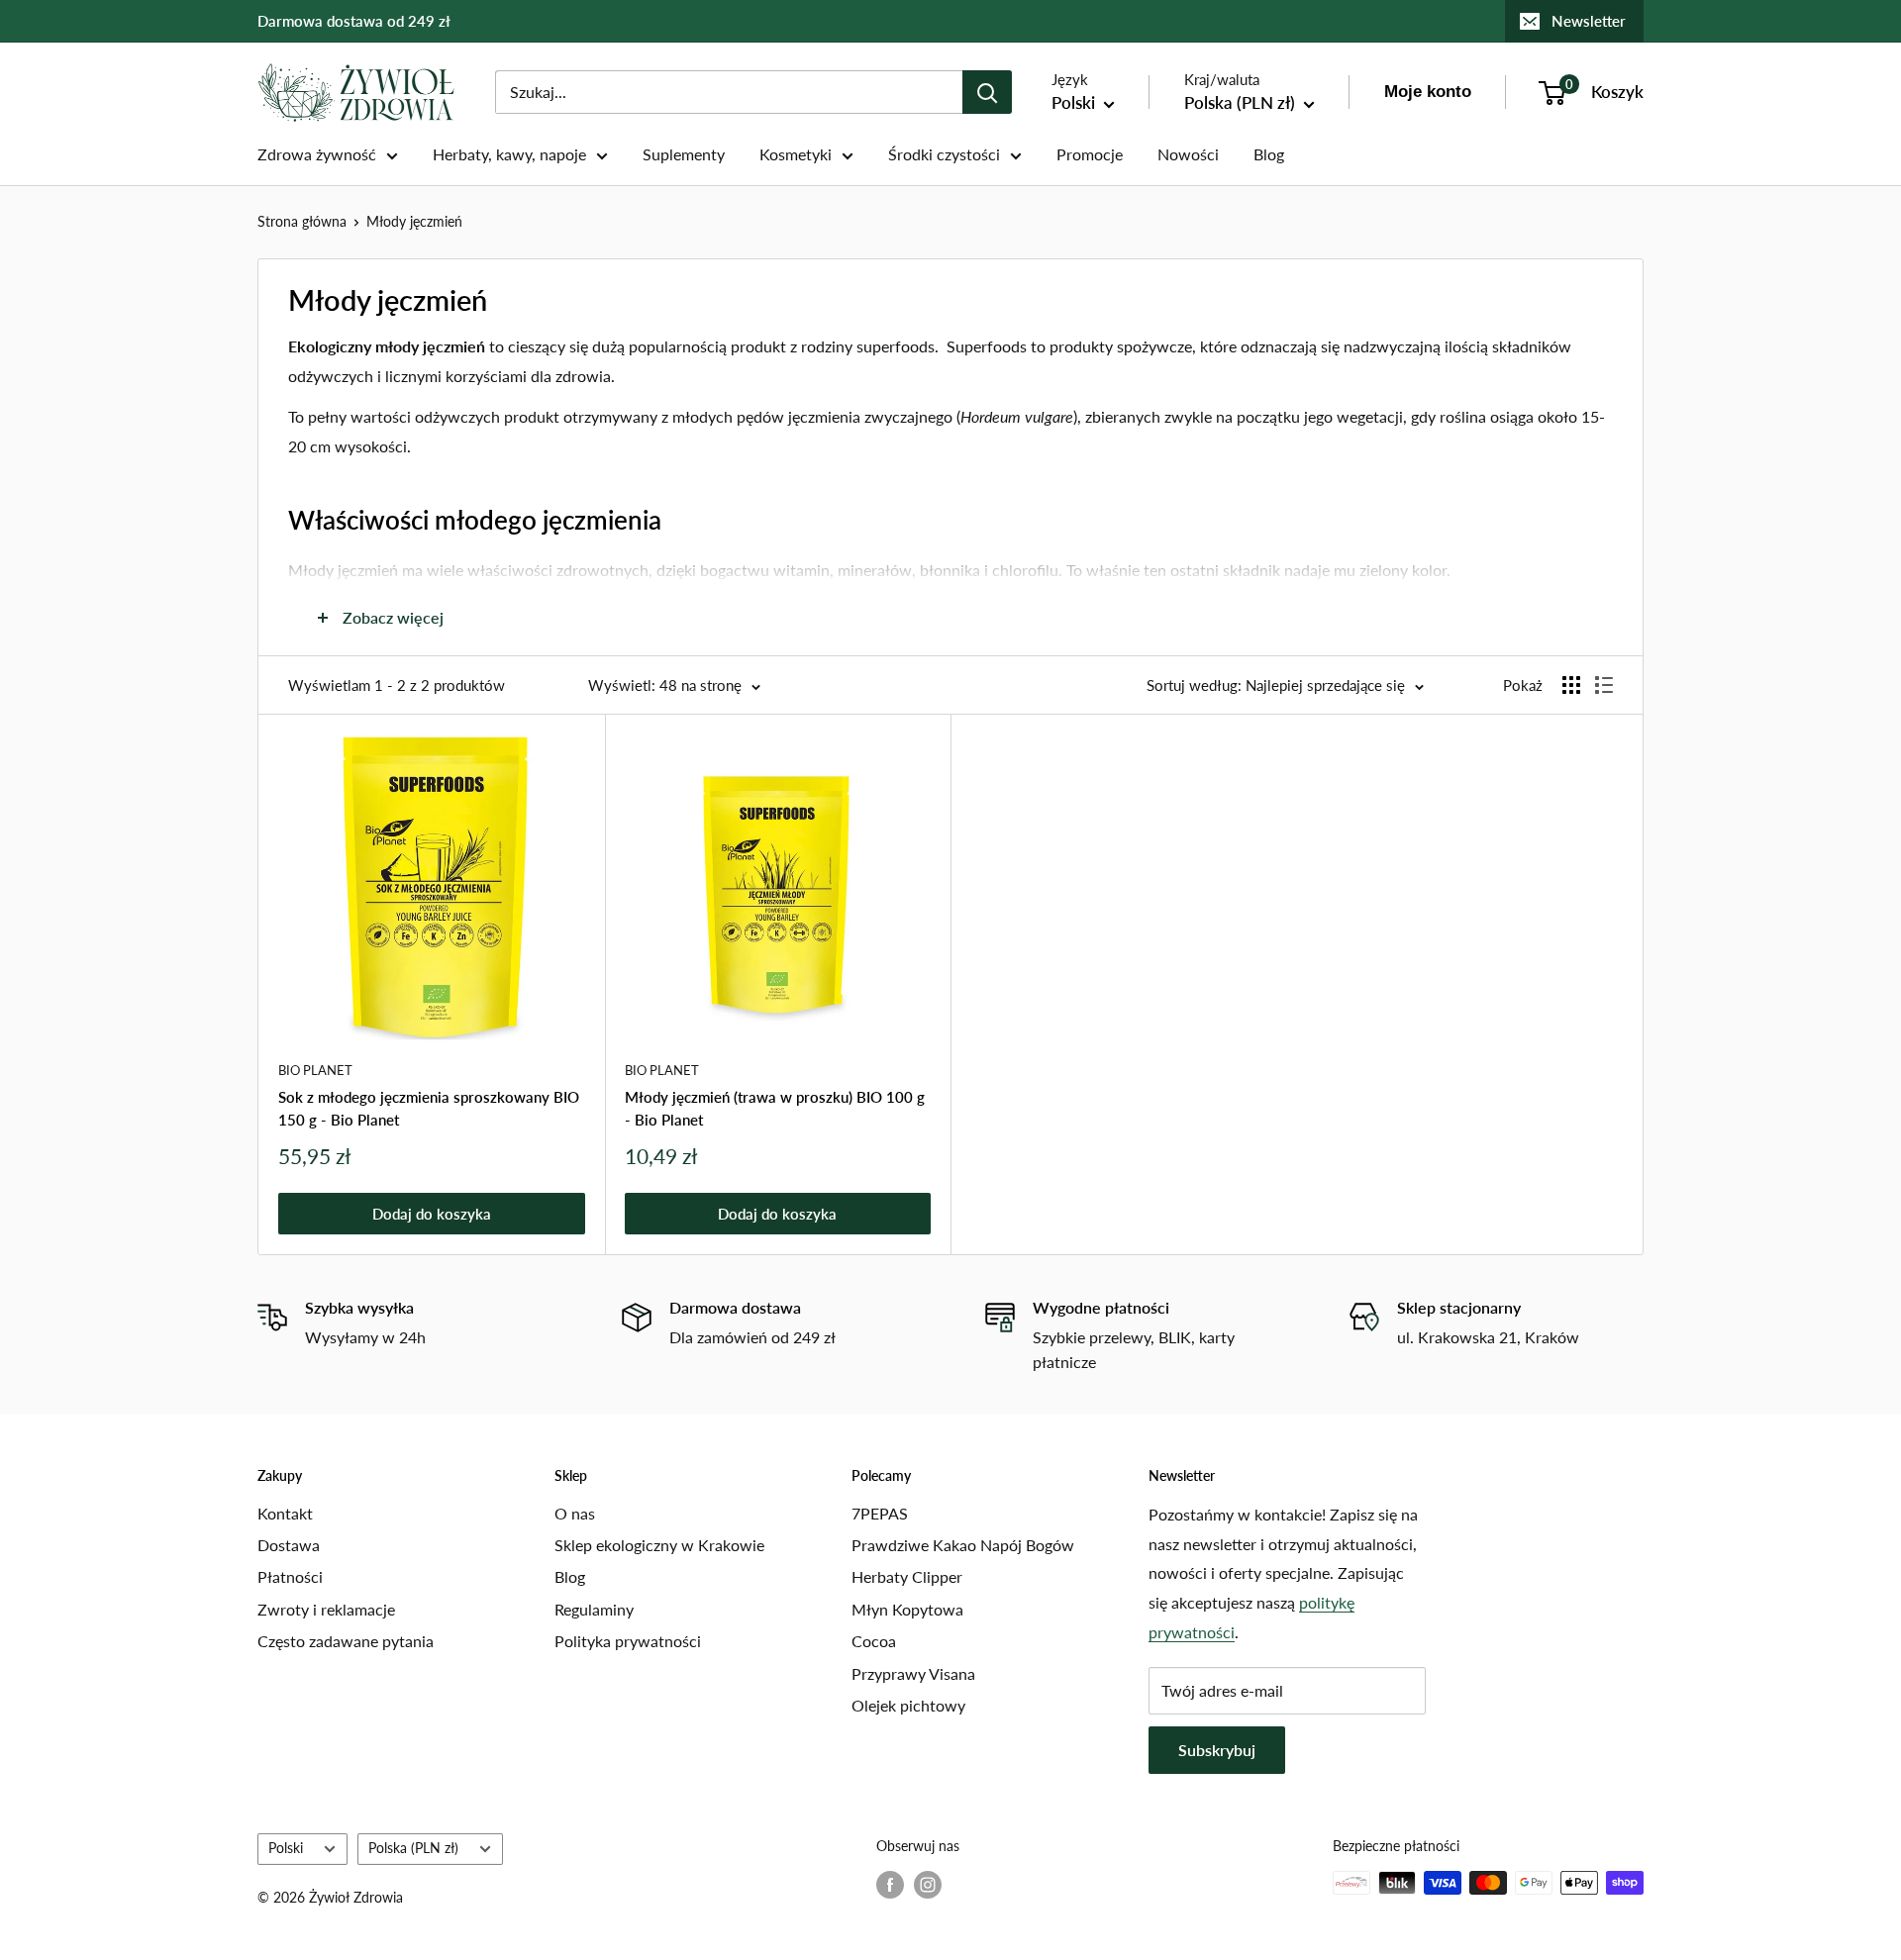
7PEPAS (880, 1513)
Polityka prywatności (628, 1641)
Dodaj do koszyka (432, 1214)
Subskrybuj (1217, 1750)
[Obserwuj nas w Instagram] (928, 1885)
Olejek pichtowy (908, 1705)
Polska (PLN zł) (413, 1848)
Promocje (1090, 154)
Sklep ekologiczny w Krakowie (659, 1545)
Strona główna (302, 221)
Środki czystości (944, 154)
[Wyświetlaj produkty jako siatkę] (1571, 685)
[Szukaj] (987, 92)
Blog (1269, 154)
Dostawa (289, 1545)
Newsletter (1589, 21)
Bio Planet (315, 1070)
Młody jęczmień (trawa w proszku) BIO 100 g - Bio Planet (775, 1108)
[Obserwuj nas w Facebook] (890, 1885)
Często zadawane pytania (346, 1641)
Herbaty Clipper (907, 1576)
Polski (286, 1848)
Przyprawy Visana (913, 1673)
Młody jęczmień (414, 221)
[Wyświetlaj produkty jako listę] (1604, 685)
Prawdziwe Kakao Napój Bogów (963, 1545)
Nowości (1188, 154)
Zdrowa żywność (317, 154)
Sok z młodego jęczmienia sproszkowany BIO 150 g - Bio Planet (429, 1108)
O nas (575, 1513)
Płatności (290, 1576)
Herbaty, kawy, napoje (509, 154)
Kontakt (285, 1513)
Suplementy (684, 154)
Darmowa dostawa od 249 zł (354, 21)
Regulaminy (594, 1609)
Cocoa (874, 1641)
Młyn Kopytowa (907, 1609)
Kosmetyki (796, 154)
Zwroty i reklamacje (326, 1609)
